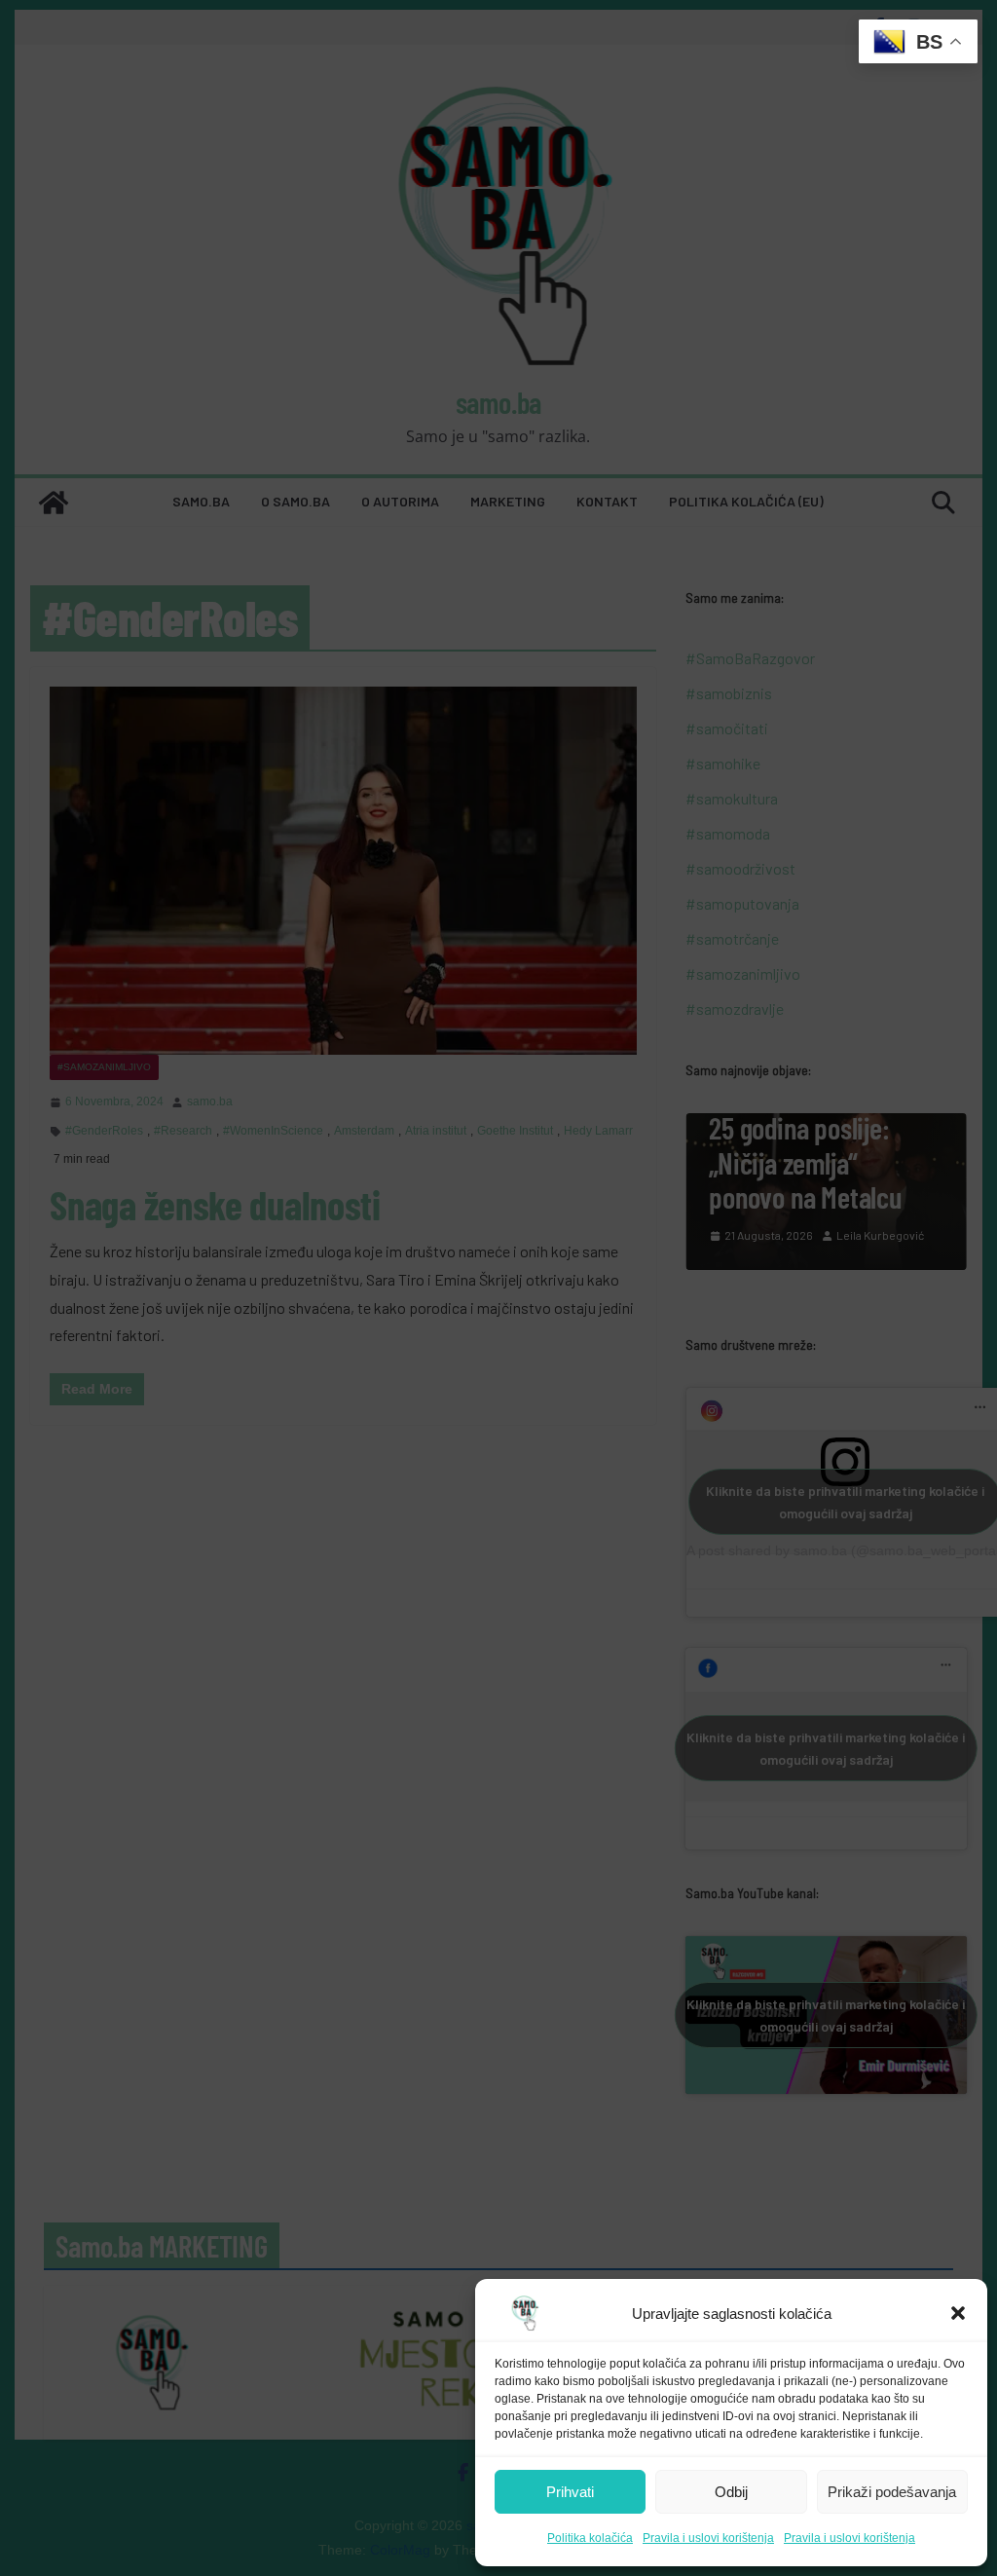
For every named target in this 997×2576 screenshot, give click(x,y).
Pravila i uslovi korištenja (708, 2538)
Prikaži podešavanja (892, 2492)
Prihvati (570, 2492)
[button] (958, 2313)
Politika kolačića (590, 2538)
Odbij (731, 2492)
